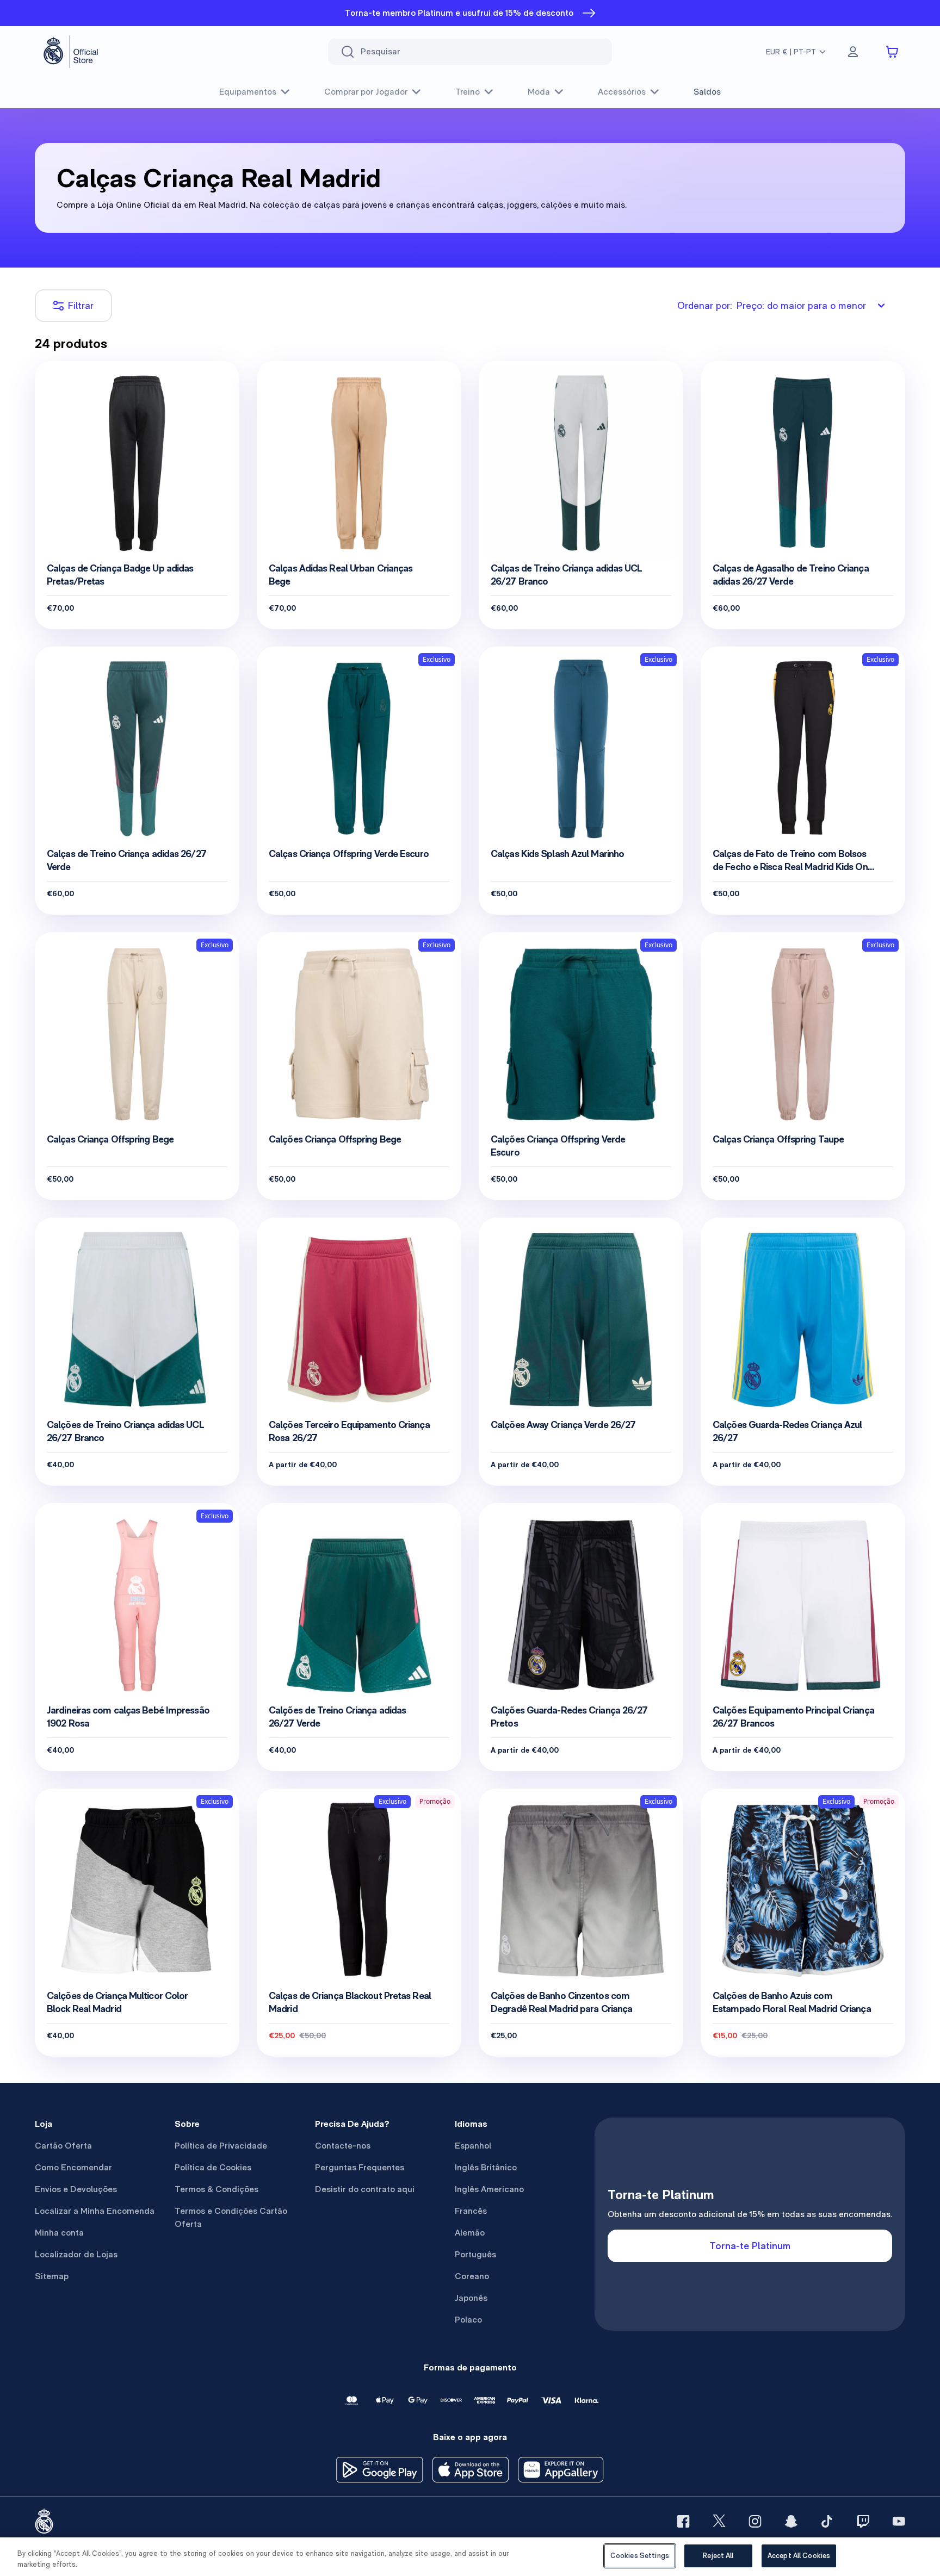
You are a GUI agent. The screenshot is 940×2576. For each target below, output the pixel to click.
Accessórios (622, 92)
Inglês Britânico (486, 2167)
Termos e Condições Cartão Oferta (231, 2217)
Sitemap (52, 2276)
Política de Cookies (213, 2167)
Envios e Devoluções (76, 2189)
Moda (539, 92)
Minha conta (59, 2233)
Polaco (468, 2320)
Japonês (471, 2298)
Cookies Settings (640, 2556)
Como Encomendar (73, 2167)
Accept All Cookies (799, 2556)
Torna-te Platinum (750, 2246)
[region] (470, 2557)
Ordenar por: (772, 305)
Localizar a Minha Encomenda (95, 2211)
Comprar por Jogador (366, 92)
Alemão (470, 2233)
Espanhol (473, 2146)
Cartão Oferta (63, 2146)
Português (475, 2254)
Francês (471, 2211)
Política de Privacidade (221, 2146)
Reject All (718, 2556)
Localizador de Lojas (76, 2254)
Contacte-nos (343, 2146)
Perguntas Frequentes (360, 2167)
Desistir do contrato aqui (365, 2189)
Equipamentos (248, 92)
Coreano (472, 2276)
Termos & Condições (217, 2189)
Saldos (707, 92)
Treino (468, 92)
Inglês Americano (489, 2189)
